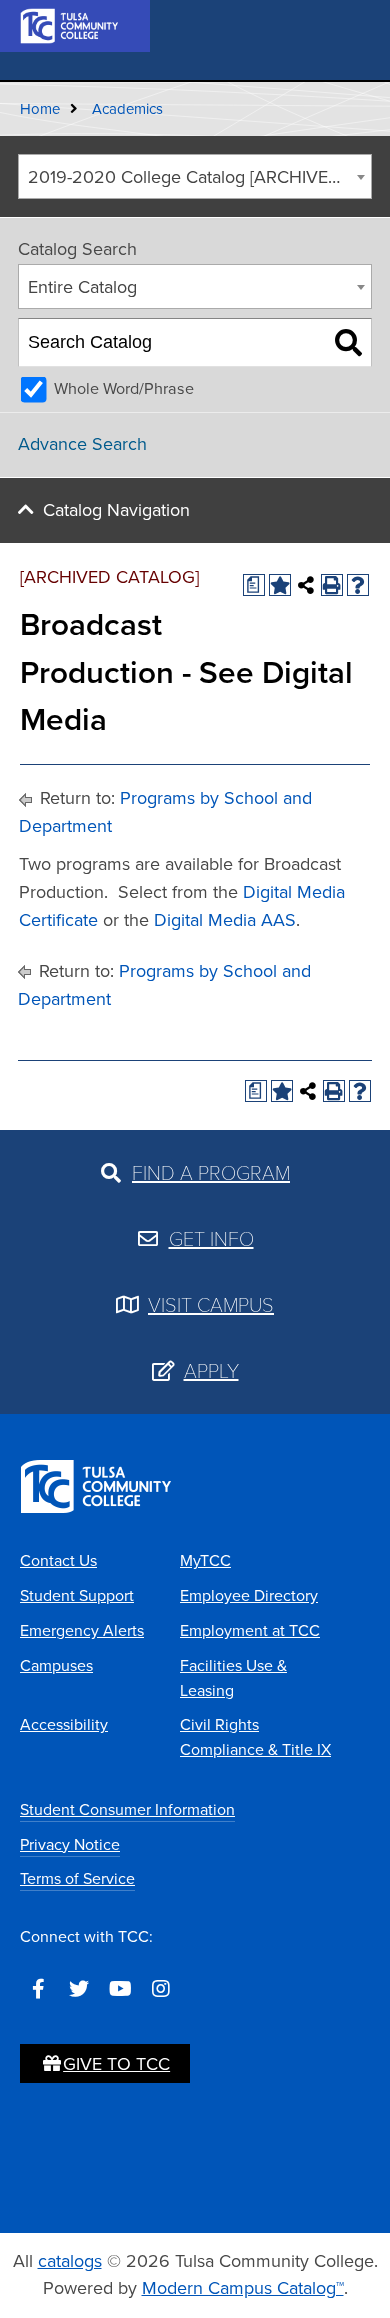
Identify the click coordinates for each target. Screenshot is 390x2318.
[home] (70, 24)
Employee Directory (249, 1595)
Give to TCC (116, 2064)
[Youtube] (120, 1989)
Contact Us (58, 1560)
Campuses (56, 1665)
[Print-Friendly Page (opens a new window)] (332, 585)
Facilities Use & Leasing (233, 1678)
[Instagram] (161, 1989)
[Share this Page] (306, 585)
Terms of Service (77, 1878)
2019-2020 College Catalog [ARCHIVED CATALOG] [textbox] (199, 177)
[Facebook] (38, 1989)
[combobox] (195, 176)
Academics (127, 109)
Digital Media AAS (225, 920)
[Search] (348, 343)
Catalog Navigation (116, 510)
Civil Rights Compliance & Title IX (255, 1737)
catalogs (70, 2261)
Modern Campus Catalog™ (243, 2288)
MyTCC (205, 1560)
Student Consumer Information (127, 1809)
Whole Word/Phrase (124, 388)
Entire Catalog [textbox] (82, 287)
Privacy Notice (70, 1844)
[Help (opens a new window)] (358, 585)
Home (40, 109)
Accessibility (64, 1724)
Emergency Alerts (82, 1630)
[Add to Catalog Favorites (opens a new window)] (280, 585)
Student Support (77, 1595)
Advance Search (82, 444)
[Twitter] (79, 1989)
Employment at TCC (250, 1630)
